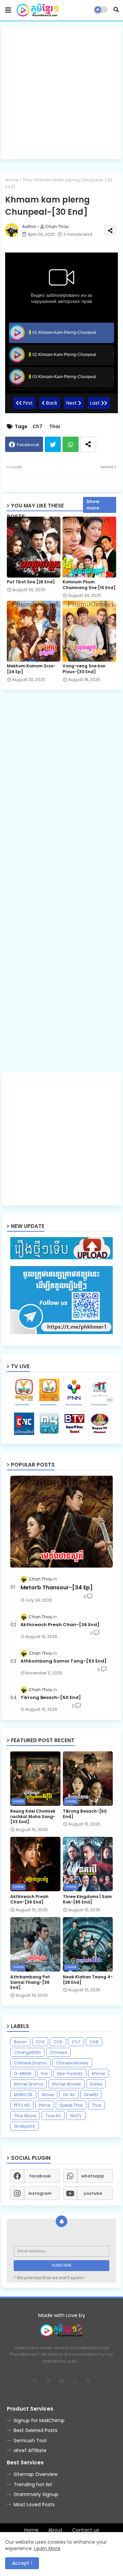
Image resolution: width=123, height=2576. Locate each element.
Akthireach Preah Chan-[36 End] (60, 1625)
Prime (45, 2105)
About (55, 2530)
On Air (69, 2095)
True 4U (53, 2116)
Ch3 (40, 2042)
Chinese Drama (30, 2063)
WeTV (76, 2116)
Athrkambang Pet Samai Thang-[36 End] (30, 1982)
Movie (48, 2095)
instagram (40, 2193)
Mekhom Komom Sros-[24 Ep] (31, 669)
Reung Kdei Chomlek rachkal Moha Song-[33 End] (33, 1817)
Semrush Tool (30, 2441)
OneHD (91, 2095)
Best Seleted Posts (36, 2430)
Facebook (28, 445)
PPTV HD (22, 2105)
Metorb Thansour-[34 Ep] (57, 1588)
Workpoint (24, 2126)
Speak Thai (71, 2105)
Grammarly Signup (36, 2494)
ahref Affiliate (30, 2450)
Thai (27, 180)
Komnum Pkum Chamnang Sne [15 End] (89, 585)
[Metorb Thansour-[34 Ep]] (61, 1522)
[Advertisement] (61, 93)
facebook (40, 2176)
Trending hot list (33, 2484)
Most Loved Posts (34, 2505)
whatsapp (93, 2176)
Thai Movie (25, 2116)
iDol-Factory (70, 2073)
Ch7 (37, 427)
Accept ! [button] (22, 2563)
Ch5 (58, 2042)
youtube (93, 2193)
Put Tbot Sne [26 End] (31, 582)
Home (12, 180)
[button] (116, 10)
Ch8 (94, 2042)
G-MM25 (23, 2073)
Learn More (47, 2548)
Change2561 (27, 2052)
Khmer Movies (67, 2084)
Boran (20, 2042)
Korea (96, 2084)
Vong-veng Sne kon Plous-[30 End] (84, 669)
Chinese (58, 2052)
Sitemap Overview (36, 2474)
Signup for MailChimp (39, 2420)
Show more (93, 505)
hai (44, 2073)
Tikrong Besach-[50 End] (51, 1698)
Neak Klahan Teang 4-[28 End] (88, 1980)
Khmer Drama (29, 2084)
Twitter (53, 444)
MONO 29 (23, 2095)
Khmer (99, 2073)
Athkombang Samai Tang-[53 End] (64, 1661)
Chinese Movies (72, 2063)
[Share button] (88, 444)
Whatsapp (71, 444)
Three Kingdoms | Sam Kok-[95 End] (87, 1899)
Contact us (86, 2530)
